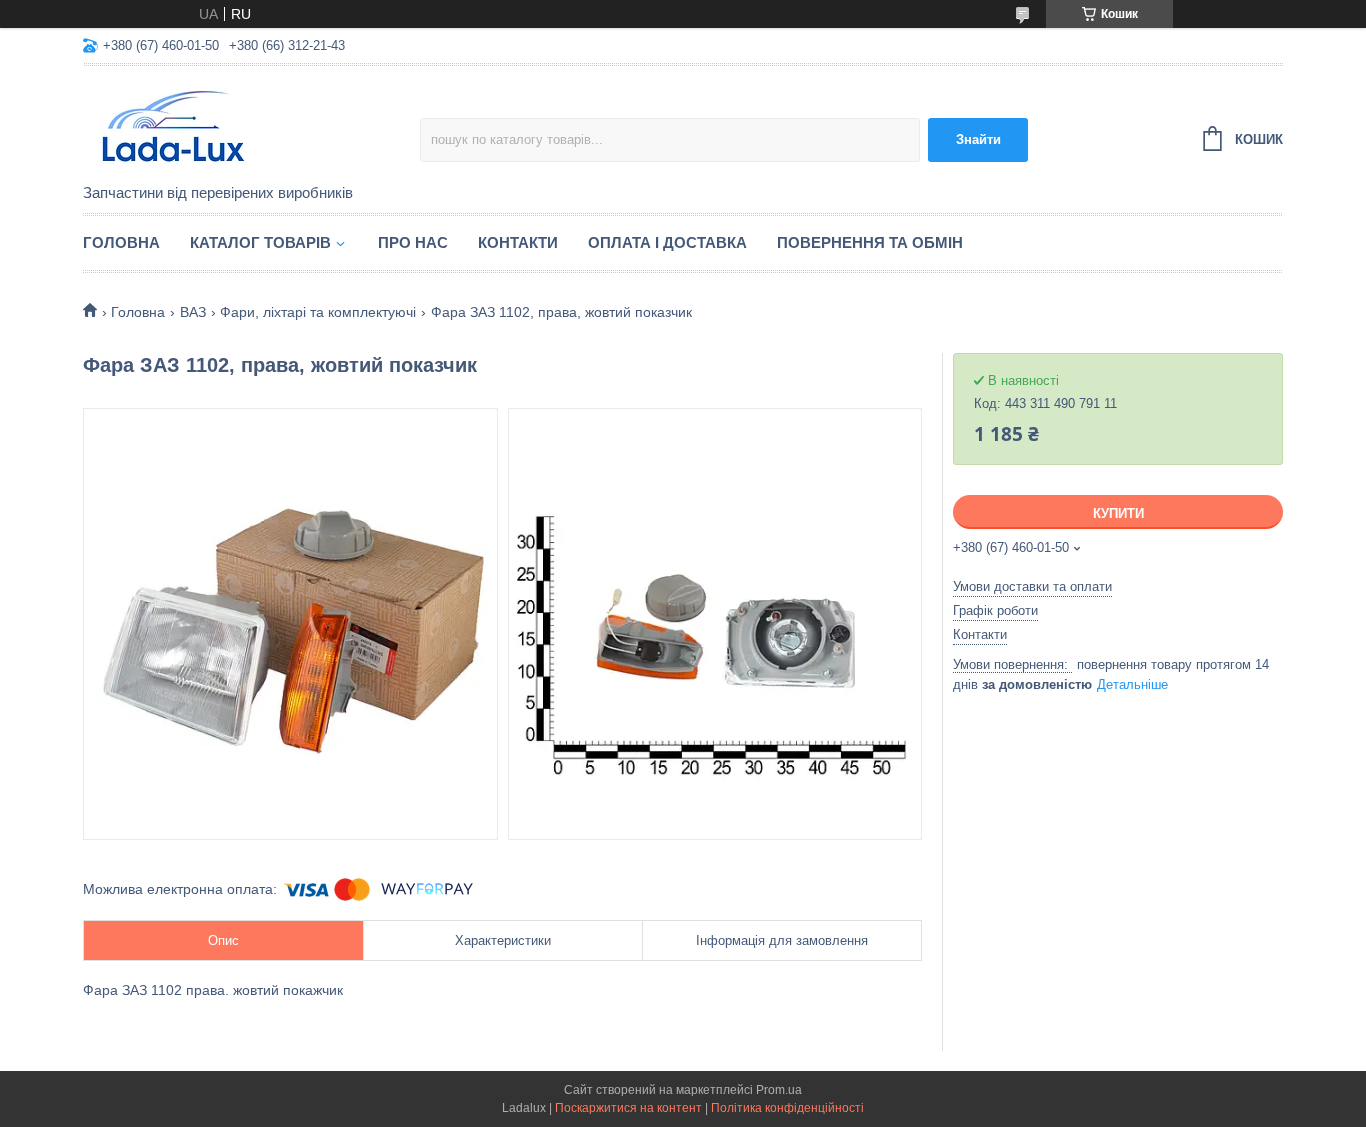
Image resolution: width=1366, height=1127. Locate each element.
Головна (121, 242)
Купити (1118, 513)
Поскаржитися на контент (628, 1108)
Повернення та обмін (870, 242)
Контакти (518, 242)
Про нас (413, 242)
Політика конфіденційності (787, 1108)
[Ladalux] (251, 126)
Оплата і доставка (667, 242)
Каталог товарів (260, 242)
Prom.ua (779, 1090)
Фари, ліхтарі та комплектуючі (318, 312)
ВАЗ (193, 312)
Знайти (978, 139)
